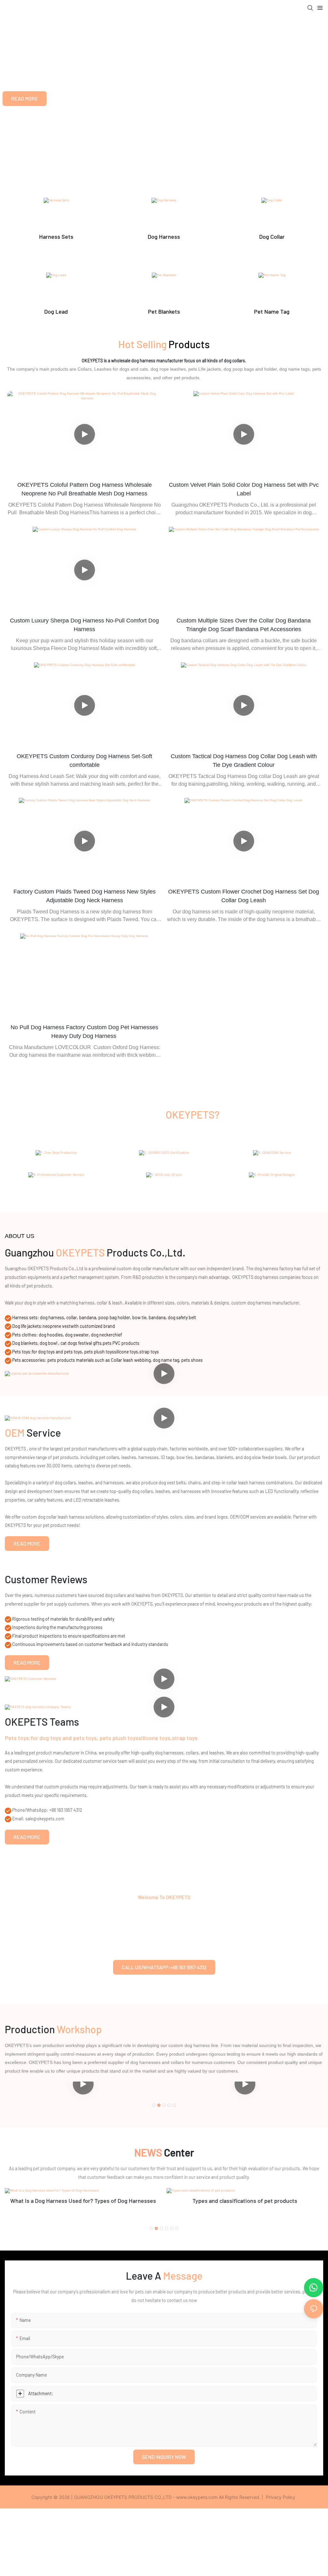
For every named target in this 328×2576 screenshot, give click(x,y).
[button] (154, 2105)
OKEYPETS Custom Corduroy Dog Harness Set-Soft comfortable (84, 761)
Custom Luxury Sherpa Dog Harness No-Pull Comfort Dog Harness (84, 625)
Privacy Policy (281, 2497)
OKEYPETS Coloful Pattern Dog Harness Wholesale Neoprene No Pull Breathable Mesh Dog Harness (85, 489)
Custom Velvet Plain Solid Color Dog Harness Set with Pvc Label (244, 489)
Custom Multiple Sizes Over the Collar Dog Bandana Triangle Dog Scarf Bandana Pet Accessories (244, 625)
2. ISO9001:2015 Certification (164, 1163)
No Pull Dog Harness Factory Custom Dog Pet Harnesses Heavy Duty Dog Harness (84, 1032)
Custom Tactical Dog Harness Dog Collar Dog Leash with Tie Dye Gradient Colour (244, 761)
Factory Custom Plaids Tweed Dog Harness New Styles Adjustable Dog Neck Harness (85, 896)
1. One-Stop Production (56, 1163)
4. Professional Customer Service (56, 1185)
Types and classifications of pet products (245, 2201)
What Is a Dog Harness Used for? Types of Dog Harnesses (83, 2201)
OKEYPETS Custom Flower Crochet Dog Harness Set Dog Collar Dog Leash (244, 896)
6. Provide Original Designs (272, 1185)
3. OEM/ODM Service (272, 1163)
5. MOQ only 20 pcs (164, 1185)
